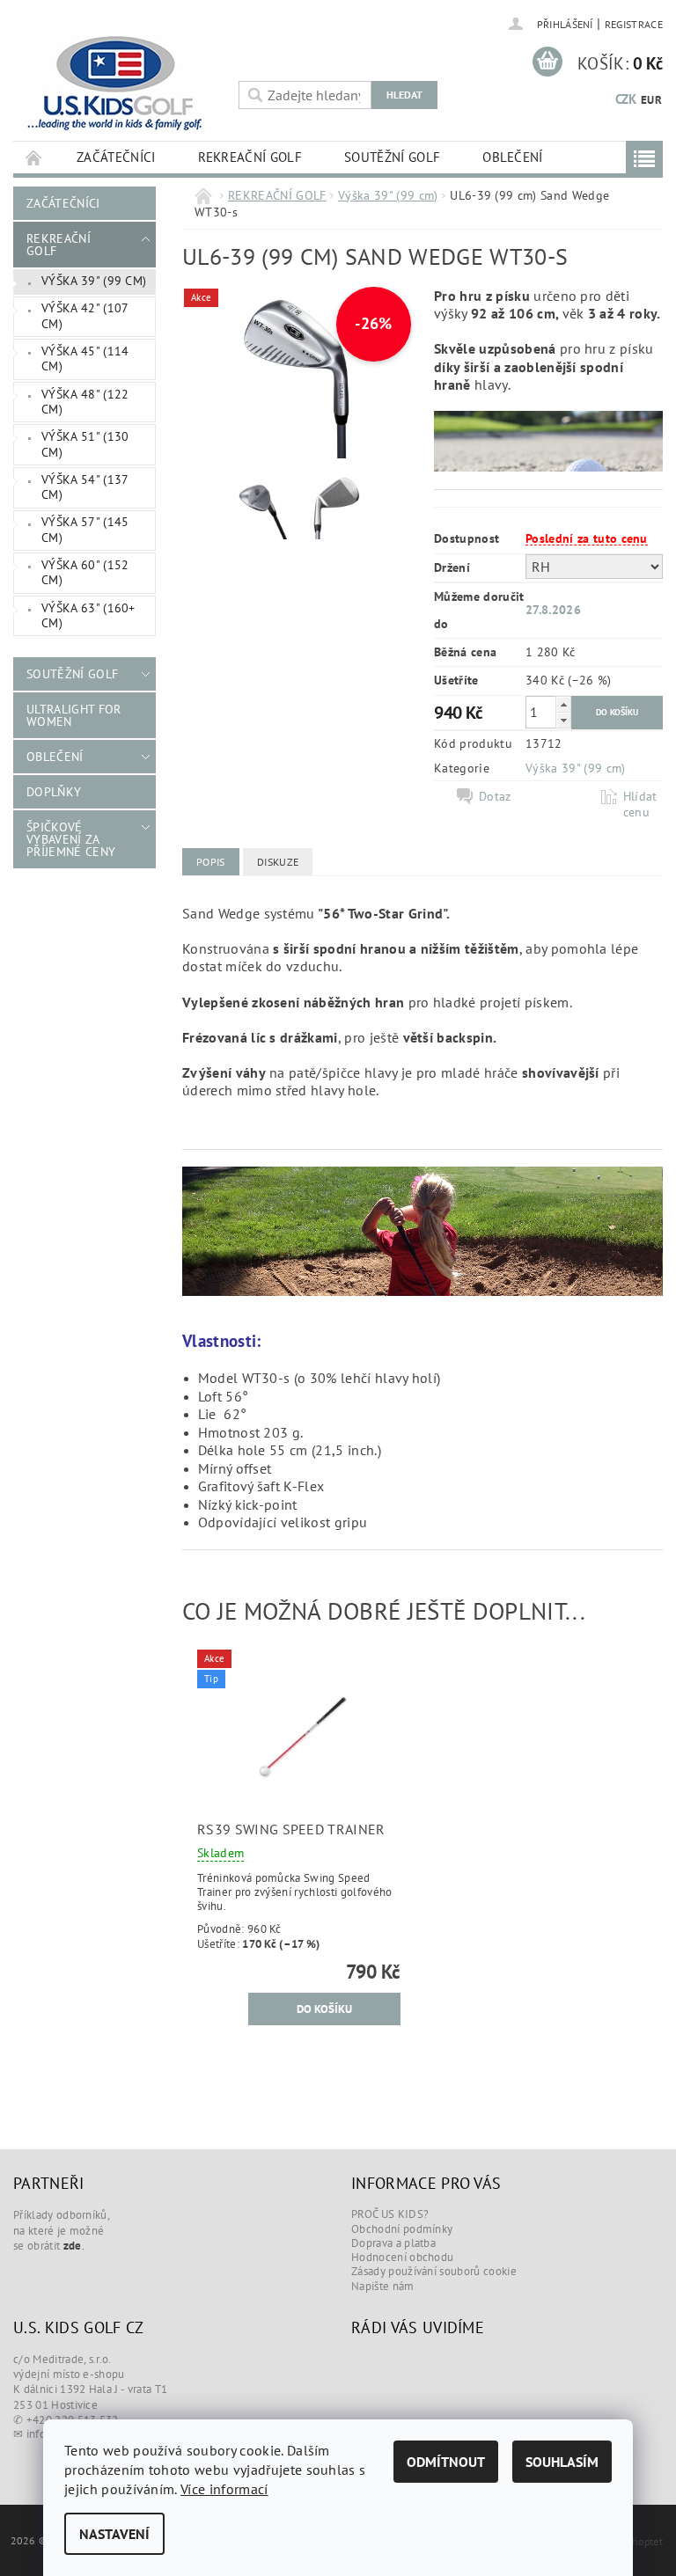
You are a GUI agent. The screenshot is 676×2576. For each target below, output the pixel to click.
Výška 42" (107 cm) (85, 316)
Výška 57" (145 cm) (85, 530)
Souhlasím (562, 2462)
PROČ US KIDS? (390, 2214)
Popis (211, 862)
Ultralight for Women (73, 715)
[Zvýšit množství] (563, 704)
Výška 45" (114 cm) (85, 359)
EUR (651, 100)
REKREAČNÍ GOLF (250, 157)
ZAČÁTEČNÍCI (116, 157)
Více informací (224, 2489)
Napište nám (383, 2286)
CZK (626, 99)
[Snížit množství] (563, 720)
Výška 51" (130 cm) (85, 444)
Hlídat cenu (640, 804)
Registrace (634, 24)
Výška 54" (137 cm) (85, 487)
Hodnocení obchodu (402, 2257)
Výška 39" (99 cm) (94, 281)
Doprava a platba (393, 2243)
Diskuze (278, 862)
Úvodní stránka (34, 157)
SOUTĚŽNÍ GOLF (392, 157)
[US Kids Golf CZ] (121, 84)
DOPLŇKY (54, 792)
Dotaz (495, 796)
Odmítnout (446, 2462)
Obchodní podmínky (402, 2229)
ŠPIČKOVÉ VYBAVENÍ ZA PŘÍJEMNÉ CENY (71, 839)
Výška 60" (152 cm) (85, 573)
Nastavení (114, 2534)
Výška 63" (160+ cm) (88, 616)
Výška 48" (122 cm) (85, 402)
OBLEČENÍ (513, 157)
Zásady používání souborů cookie (434, 2271)
